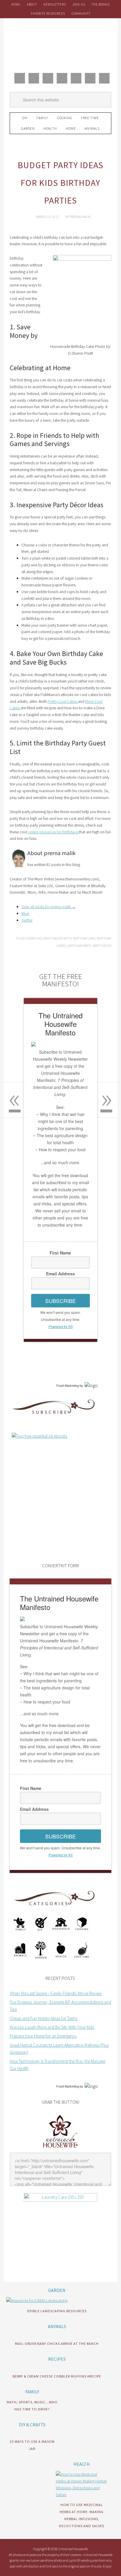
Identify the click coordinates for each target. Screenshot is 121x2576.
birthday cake (84, 938)
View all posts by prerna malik (49, 907)
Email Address (60, 1274)
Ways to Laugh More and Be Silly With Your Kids (52, 2027)
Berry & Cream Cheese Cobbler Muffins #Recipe (57, 2376)
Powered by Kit (60, 1326)
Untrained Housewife (60, 44)
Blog (25, 913)
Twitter (27, 920)
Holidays (44, 938)
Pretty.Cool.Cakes (63, 701)
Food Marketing (68, 1386)
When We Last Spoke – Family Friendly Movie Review (56, 1993)
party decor (102, 946)
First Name (60, 1253)
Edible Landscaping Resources (57, 2311)
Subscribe (60, 1301)
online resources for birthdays (53, 832)
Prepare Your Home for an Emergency (43, 2036)
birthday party (80, 946)
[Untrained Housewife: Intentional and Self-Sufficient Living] (60, 2149)
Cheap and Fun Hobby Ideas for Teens (43, 2018)
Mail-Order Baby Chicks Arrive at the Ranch (57, 2344)
